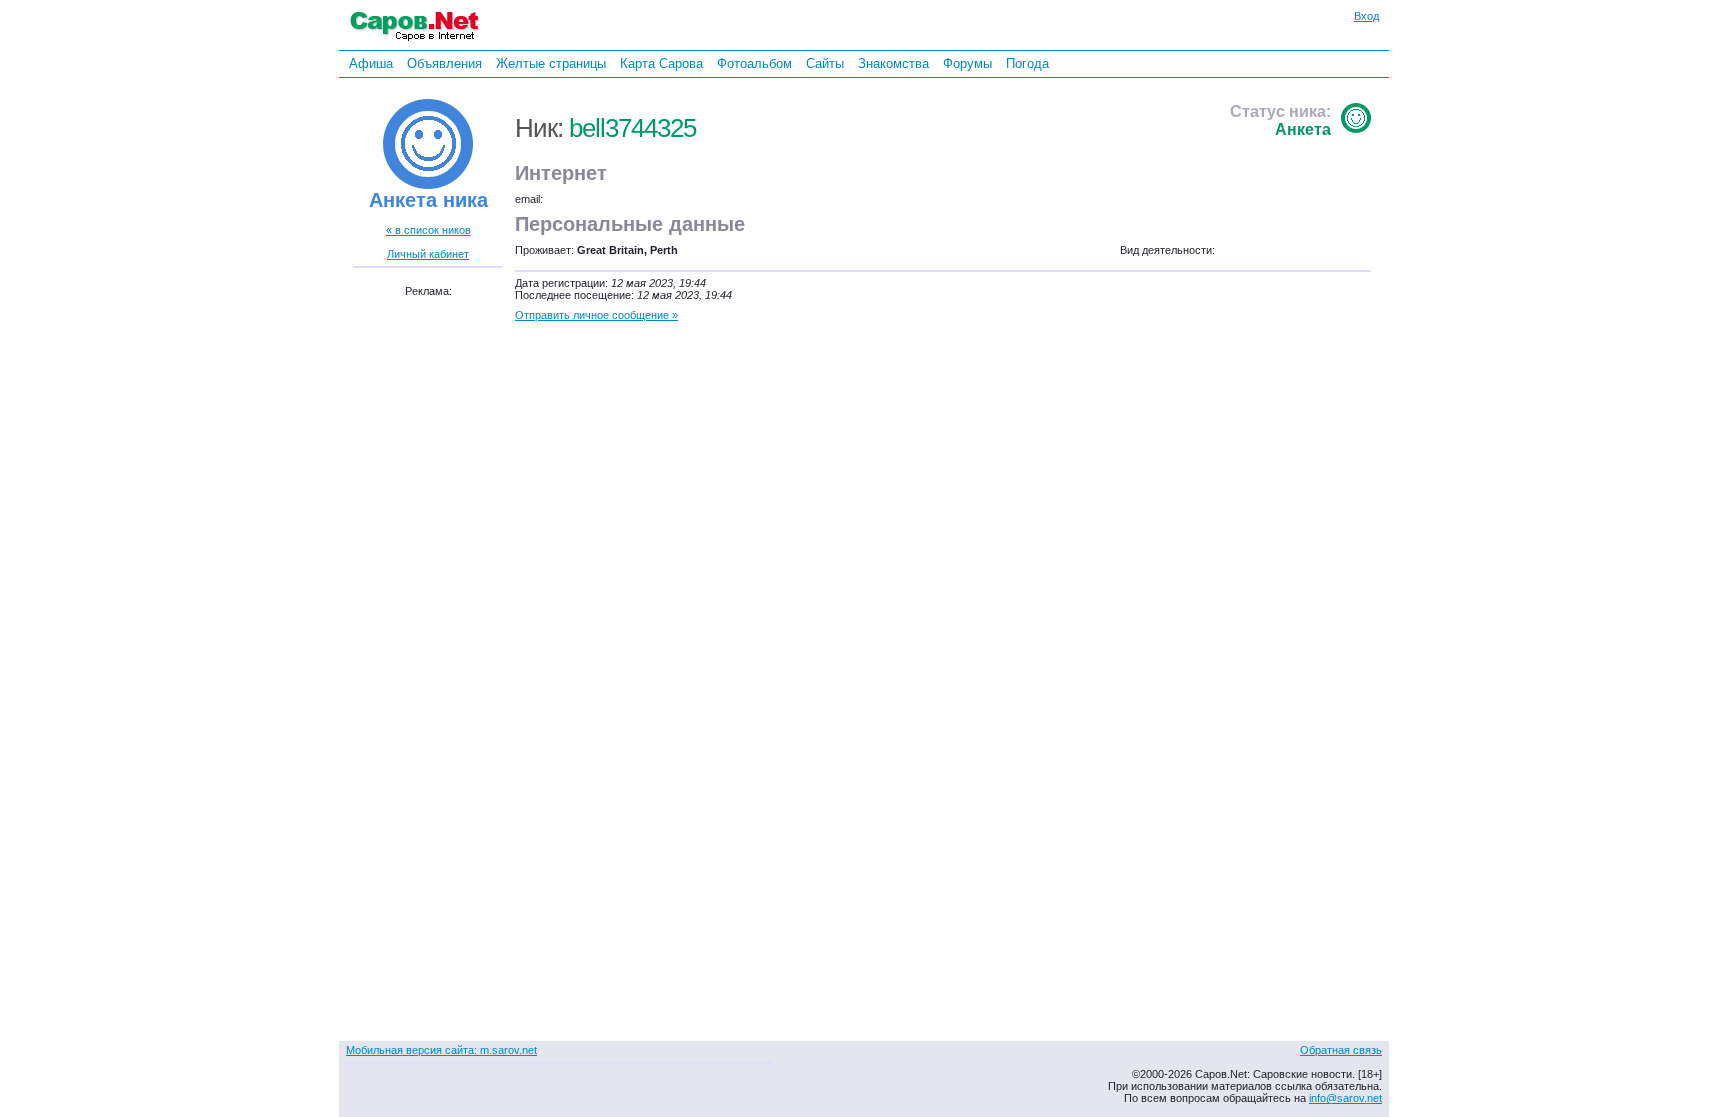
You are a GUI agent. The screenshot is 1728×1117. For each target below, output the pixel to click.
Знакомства (893, 63)
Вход (1366, 16)
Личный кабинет (428, 254)
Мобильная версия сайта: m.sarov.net (441, 1050)
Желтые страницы (551, 63)
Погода (1027, 63)
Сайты (825, 63)
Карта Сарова (661, 63)
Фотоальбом (754, 63)
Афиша (371, 63)
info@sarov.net (1345, 1098)
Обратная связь (1341, 1050)
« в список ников (428, 230)
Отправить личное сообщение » (596, 315)
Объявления (444, 63)
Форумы (967, 63)
